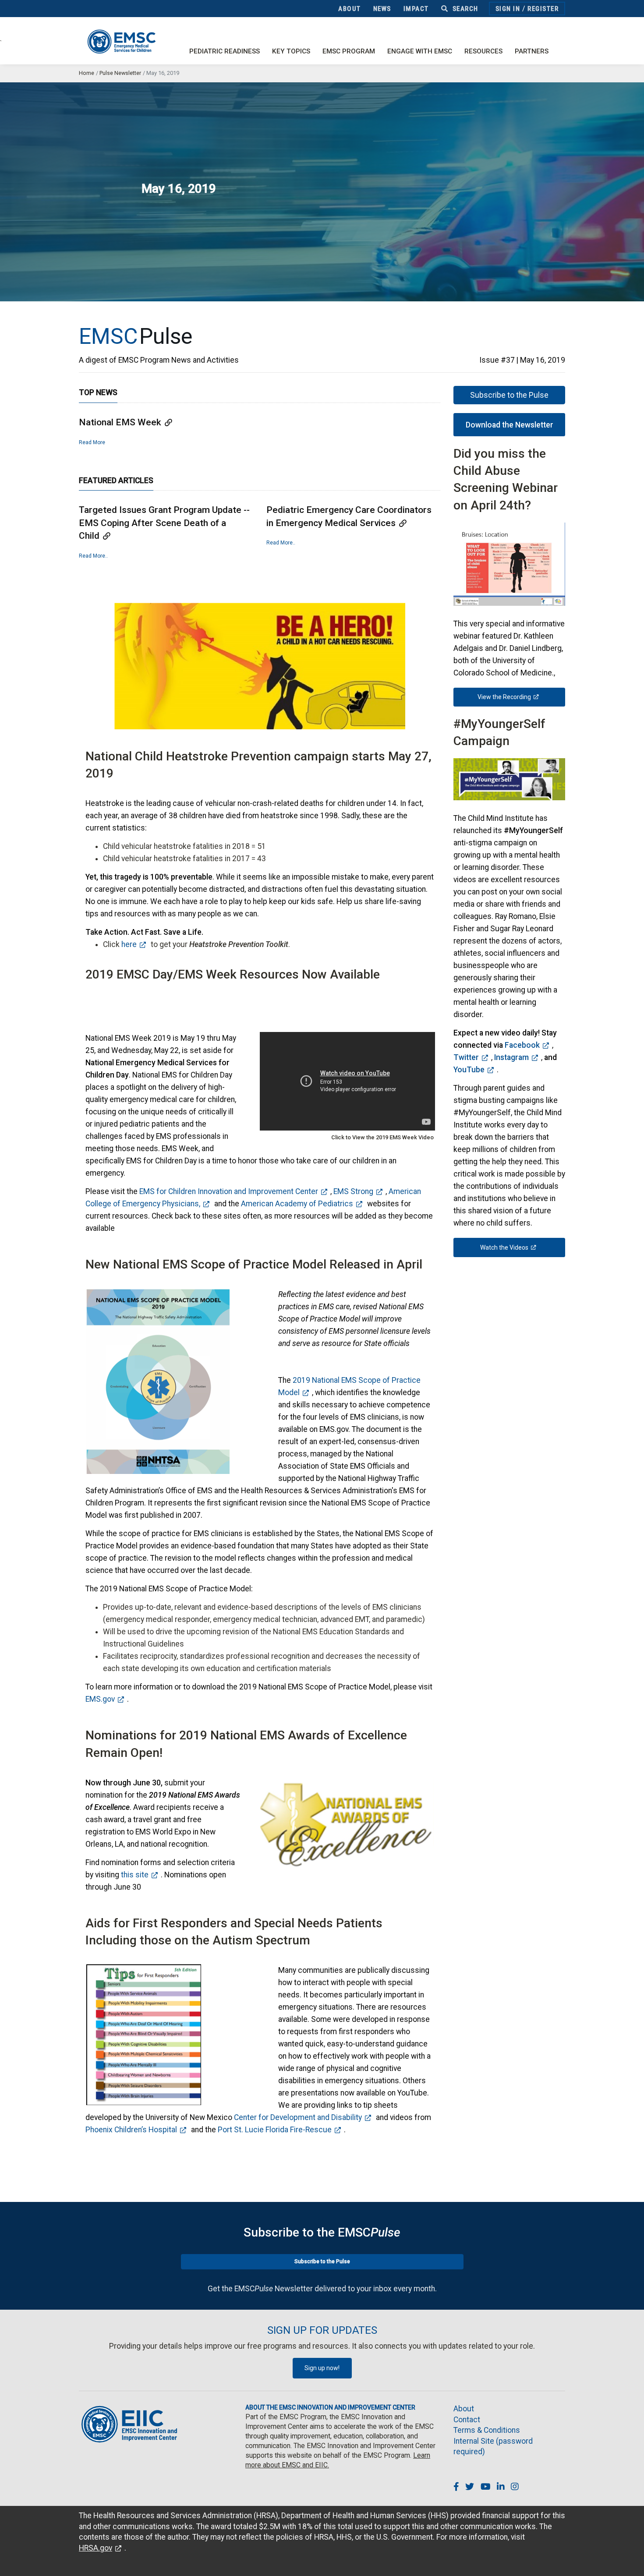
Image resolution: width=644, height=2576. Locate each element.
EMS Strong (353, 1191)
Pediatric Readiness (225, 51)
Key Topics (291, 51)
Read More (92, 442)
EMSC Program (349, 51)
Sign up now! (322, 2368)
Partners (532, 51)
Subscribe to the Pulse (509, 395)
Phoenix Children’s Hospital (131, 2130)
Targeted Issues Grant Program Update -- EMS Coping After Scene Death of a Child (164, 523)
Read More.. (93, 556)
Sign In (508, 9)
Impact (416, 9)
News (382, 9)
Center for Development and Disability (298, 2117)
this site (135, 1875)
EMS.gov (100, 1699)
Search (464, 9)
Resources (483, 51)
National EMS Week (120, 422)
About (350, 9)
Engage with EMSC (420, 51)
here (129, 944)
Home (87, 73)
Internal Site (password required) (493, 2447)
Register (543, 9)
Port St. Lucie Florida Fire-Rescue (275, 2130)
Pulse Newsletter (120, 73)
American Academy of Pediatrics (297, 1204)
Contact (467, 2420)
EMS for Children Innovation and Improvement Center (229, 1191)
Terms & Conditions (487, 2430)
